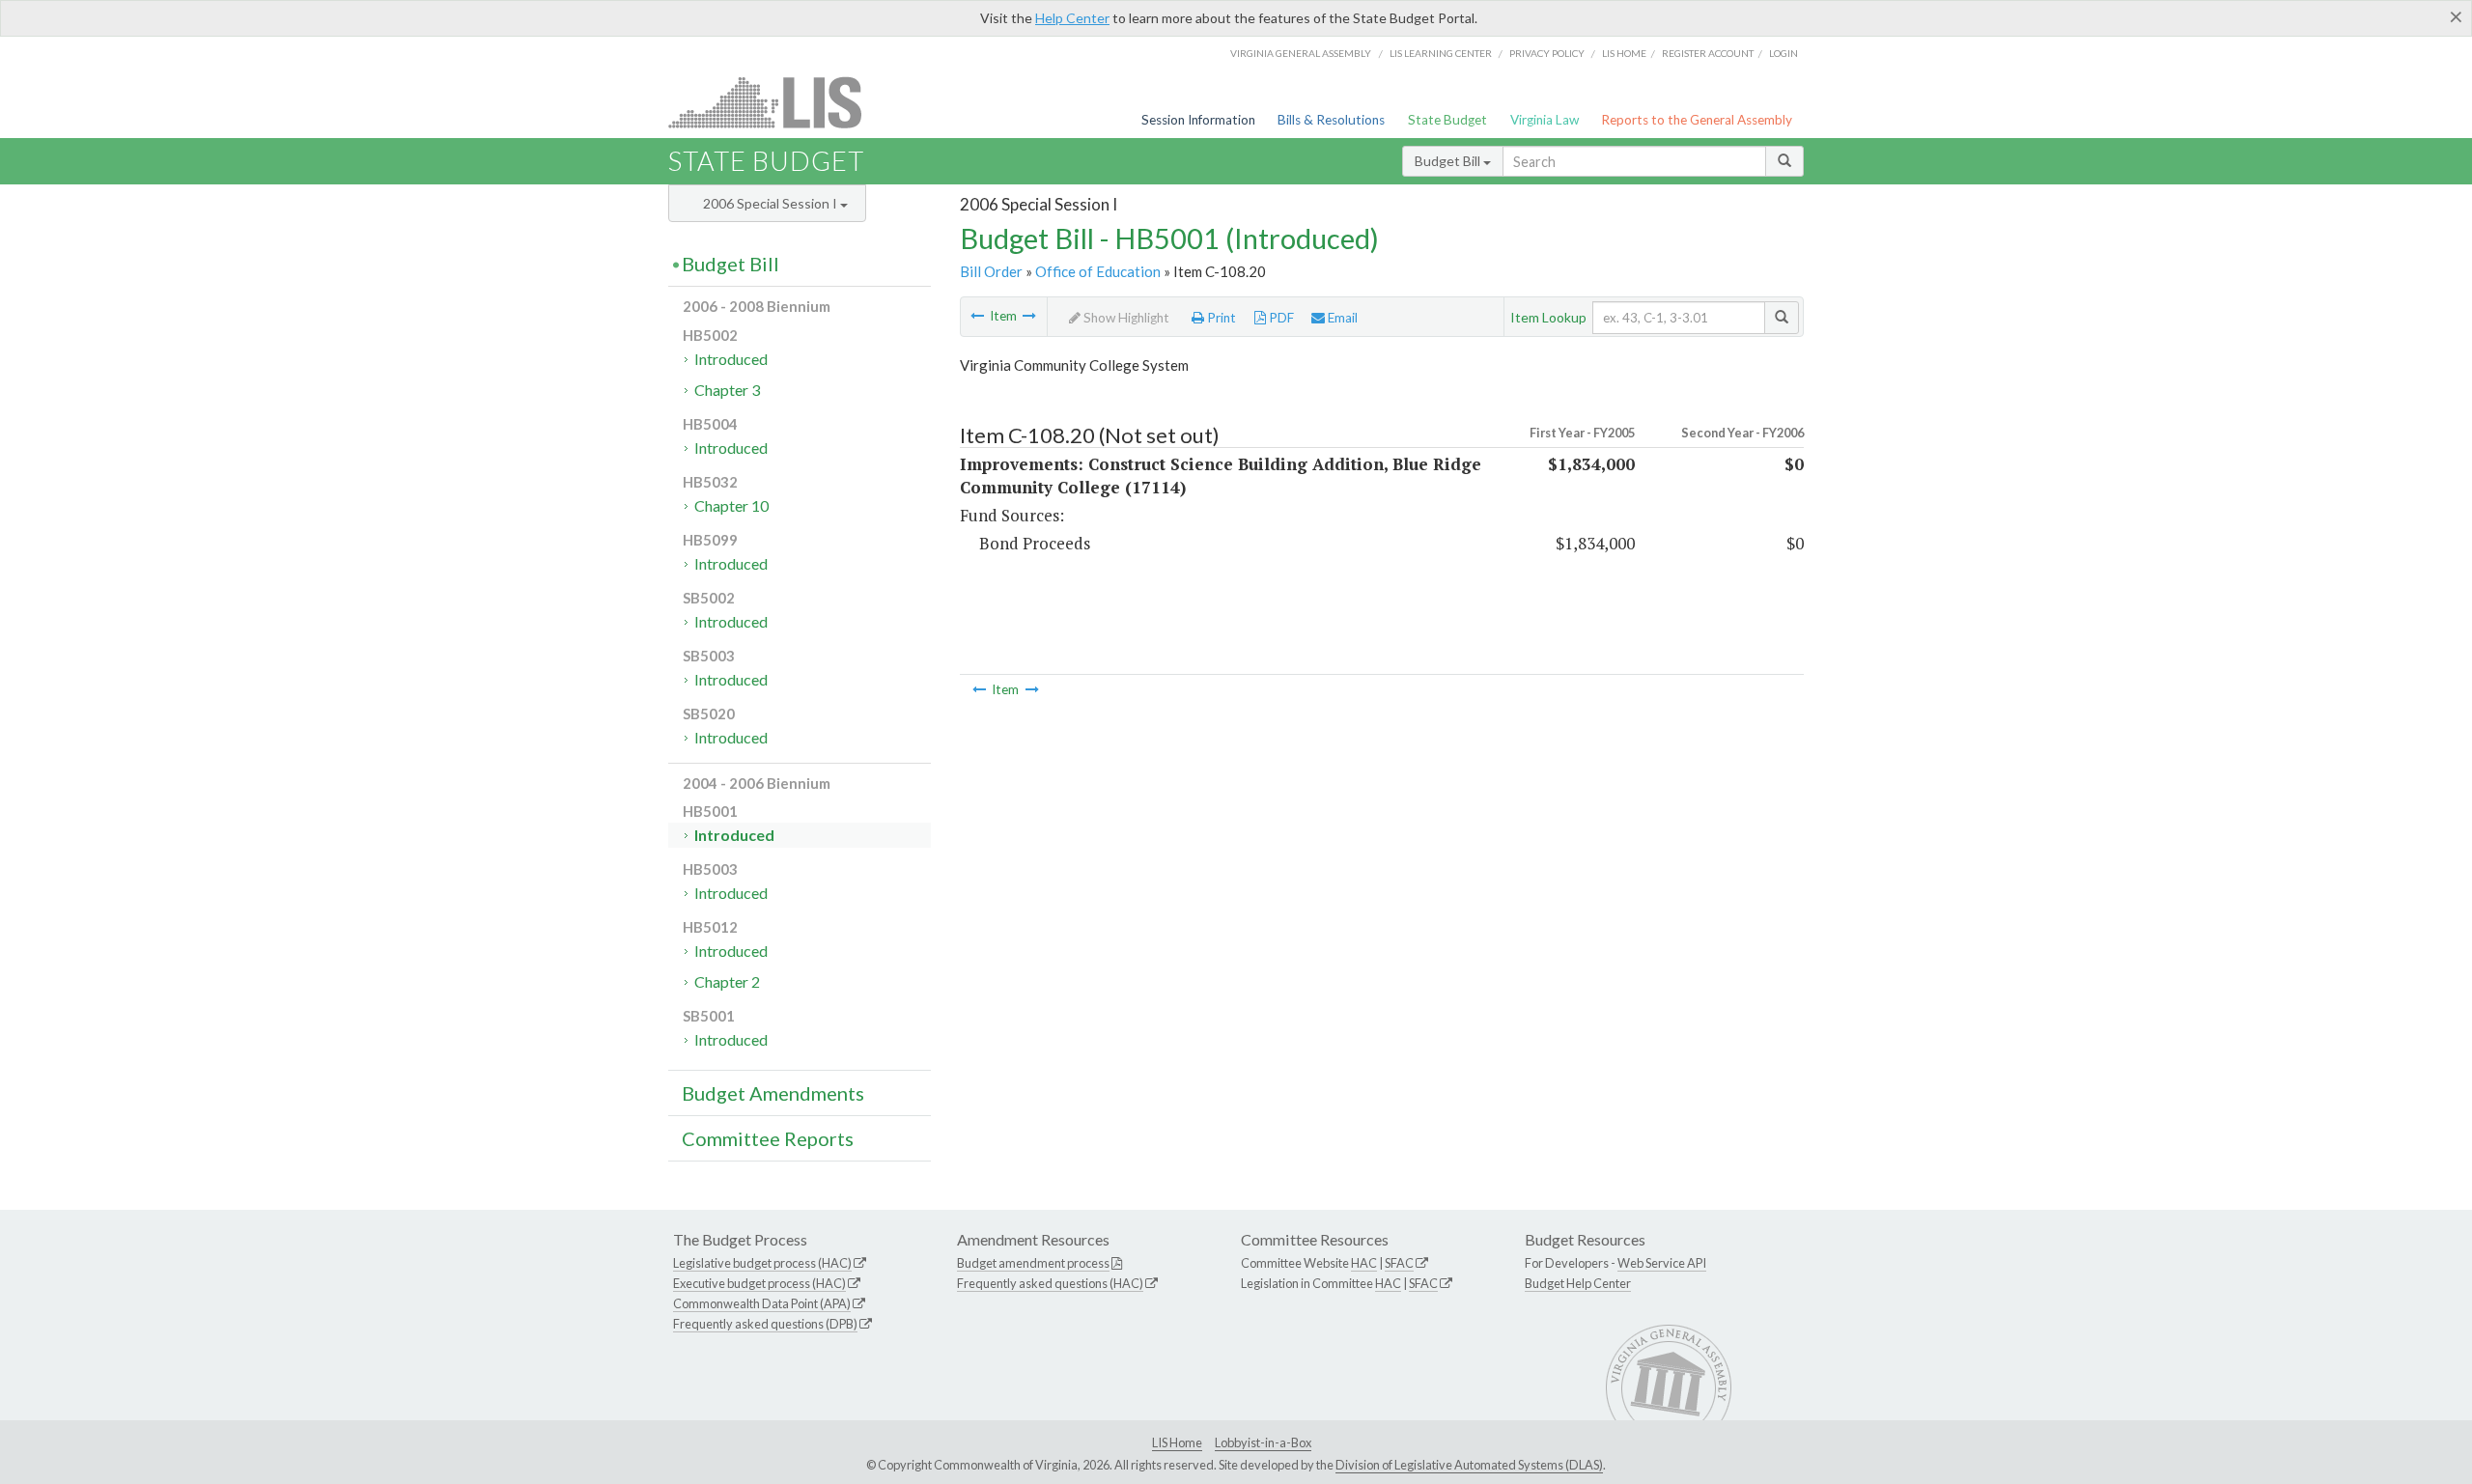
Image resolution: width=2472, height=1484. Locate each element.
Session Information (1198, 120)
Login (1784, 53)
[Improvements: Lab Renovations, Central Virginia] (1029, 316)
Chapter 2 (727, 981)
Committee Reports (768, 1138)
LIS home (1624, 53)
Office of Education (1098, 271)
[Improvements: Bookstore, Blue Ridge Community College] (977, 316)
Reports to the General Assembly (1697, 120)
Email (1341, 318)
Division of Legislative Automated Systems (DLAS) (1469, 1465)
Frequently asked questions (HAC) (1050, 1283)
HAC (1364, 1263)
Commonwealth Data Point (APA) (762, 1303)
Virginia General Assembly (1301, 53)
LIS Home (1177, 1442)
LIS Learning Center (1441, 53)
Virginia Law (1545, 120)
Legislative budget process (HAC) (762, 1263)
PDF (1280, 318)
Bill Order (991, 271)
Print (1220, 318)
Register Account (1708, 53)
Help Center (1072, 18)
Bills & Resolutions (1331, 120)
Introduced (731, 359)
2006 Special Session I (772, 203)
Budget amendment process (1033, 1263)
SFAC (1399, 1263)
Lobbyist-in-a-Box (1263, 1442)
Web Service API (1662, 1263)
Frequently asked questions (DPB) (765, 1324)
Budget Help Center (1578, 1283)
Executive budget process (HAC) (759, 1283)
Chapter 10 (731, 505)
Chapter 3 (727, 390)
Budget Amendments (773, 1093)
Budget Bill (1449, 161)
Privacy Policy (1547, 53)
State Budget (1447, 120)
